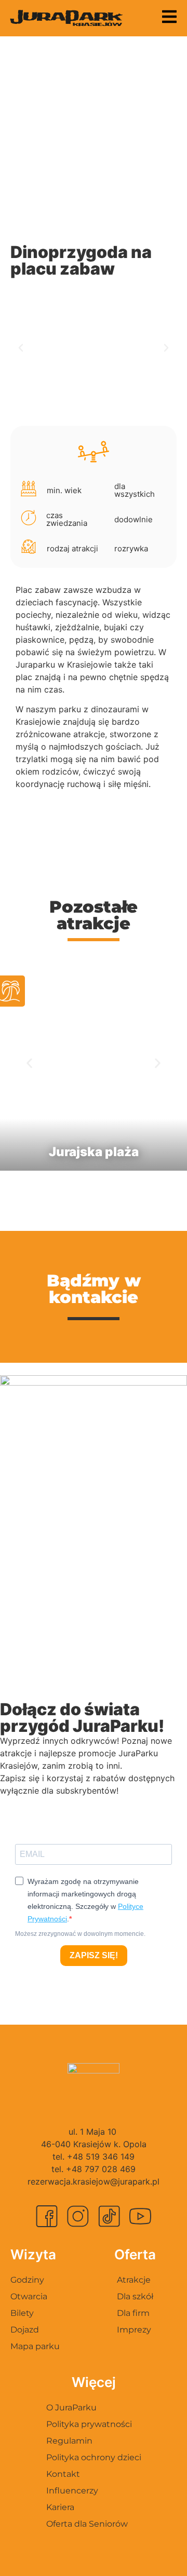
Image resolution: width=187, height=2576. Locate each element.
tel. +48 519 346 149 (94, 2157)
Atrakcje (134, 2280)
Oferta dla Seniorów (87, 2524)
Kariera (60, 2507)
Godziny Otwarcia (29, 2288)
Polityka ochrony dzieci (94, 2457)
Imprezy (134, 2330)
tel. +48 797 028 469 (94, 2169)
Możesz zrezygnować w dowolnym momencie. (80, 1934)
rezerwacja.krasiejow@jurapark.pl (94, 2181)
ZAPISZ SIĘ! (94, 1955)
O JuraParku (71, 2408)
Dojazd (25, 2330)
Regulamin (69, 2441)
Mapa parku (35, 2346)
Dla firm (133, 2313)
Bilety (22, 2313)
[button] (21, 348)
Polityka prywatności (89, 2424)
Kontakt (63, 2474)
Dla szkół (135, 2296)
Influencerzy (72, 2491)
